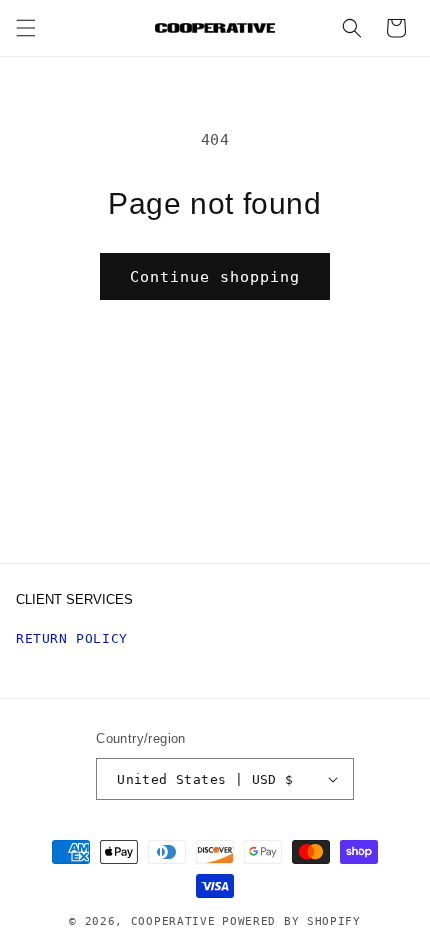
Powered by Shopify (291, 921)
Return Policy (72, 638)
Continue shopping (215, 277)
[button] (26, 28)
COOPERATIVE (173, 921)
